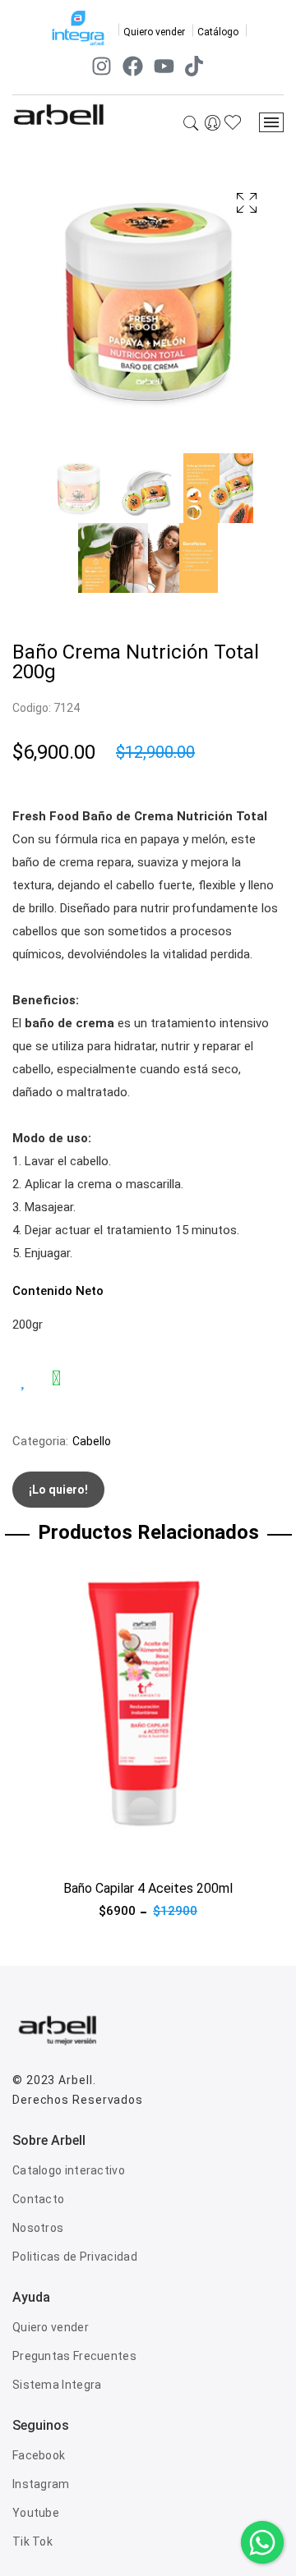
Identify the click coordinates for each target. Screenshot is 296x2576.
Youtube (36, 2513)
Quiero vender (154, 32)
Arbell (75, 2080)
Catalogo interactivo (69, 2170)
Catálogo (218, 32)
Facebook (39, 2455)
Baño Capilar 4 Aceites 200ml (148, 1888)
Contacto (38, 2199)
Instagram (41, 2484)
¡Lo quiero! (58, 1490)
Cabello (92, 1441)
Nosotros (38, 2228)
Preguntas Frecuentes (74, 2356)
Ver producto (49, 1850)
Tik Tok (32, 2542)
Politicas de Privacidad (75, 2257)
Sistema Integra (57, 2385)
